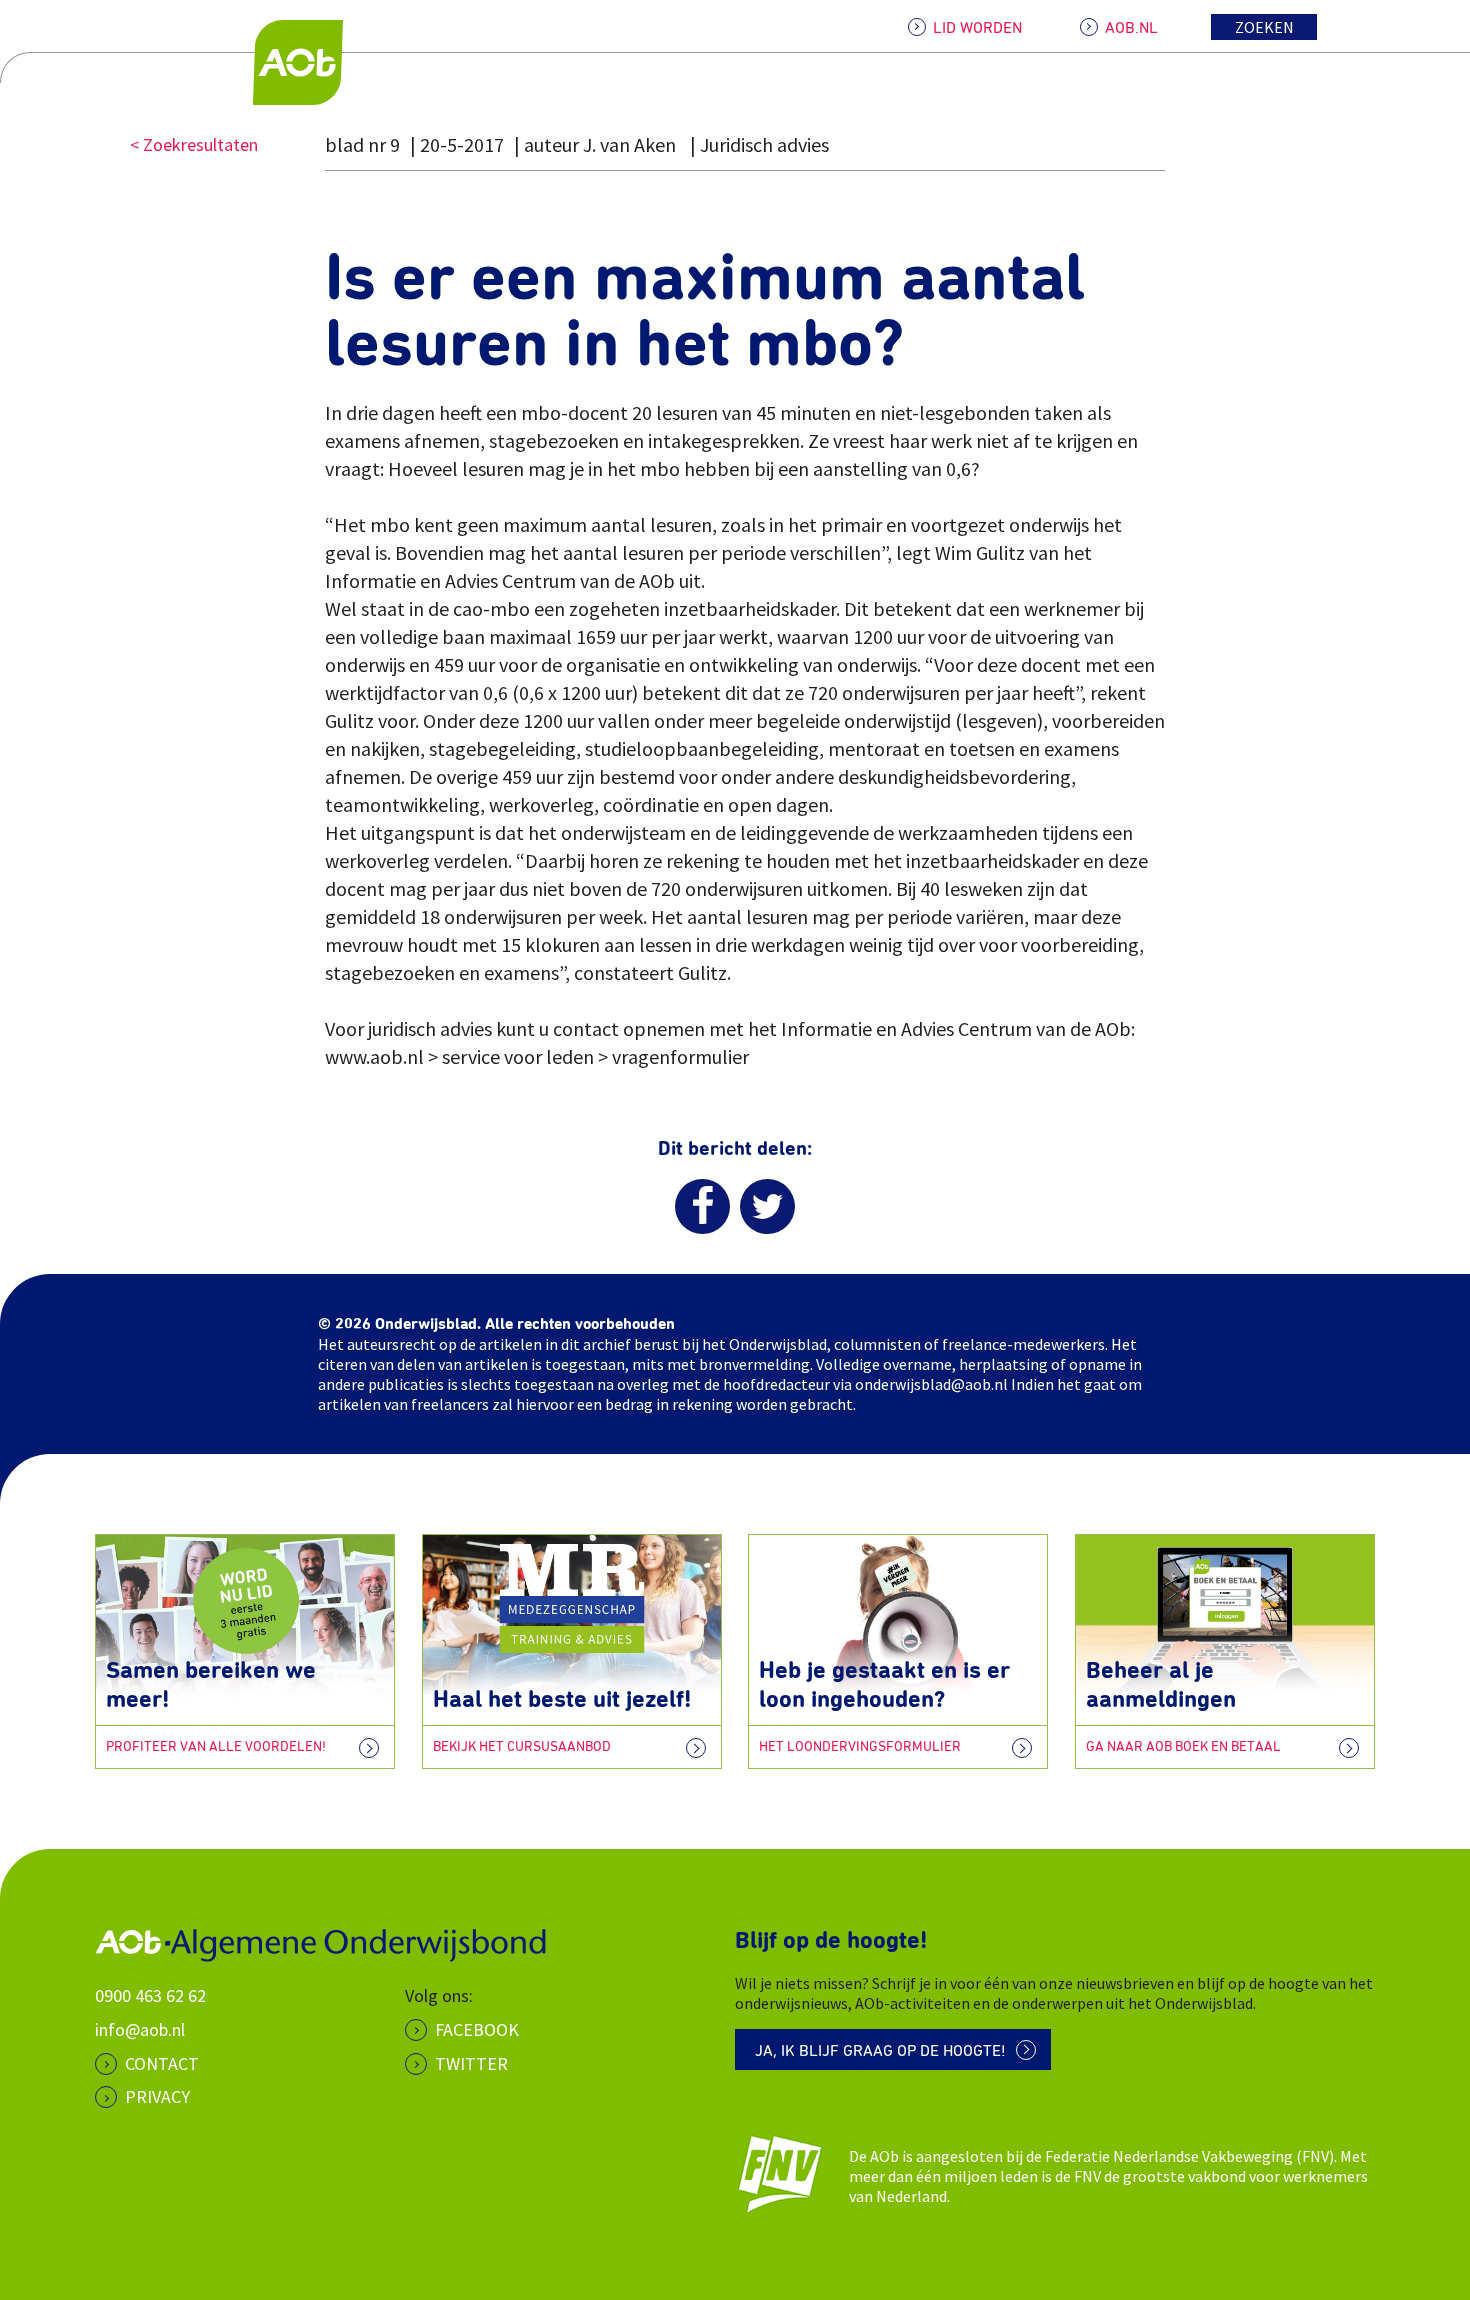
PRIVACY (157, 2096)
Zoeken (1264, 27)
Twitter (471, 2063)
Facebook (477, 2029)
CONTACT (162, 2063)
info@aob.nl (140, 2029)
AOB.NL (1131, 28)
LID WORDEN (977, 28)
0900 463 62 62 (150, 1995)
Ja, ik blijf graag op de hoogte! (880, 2051)
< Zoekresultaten (194, 144)
